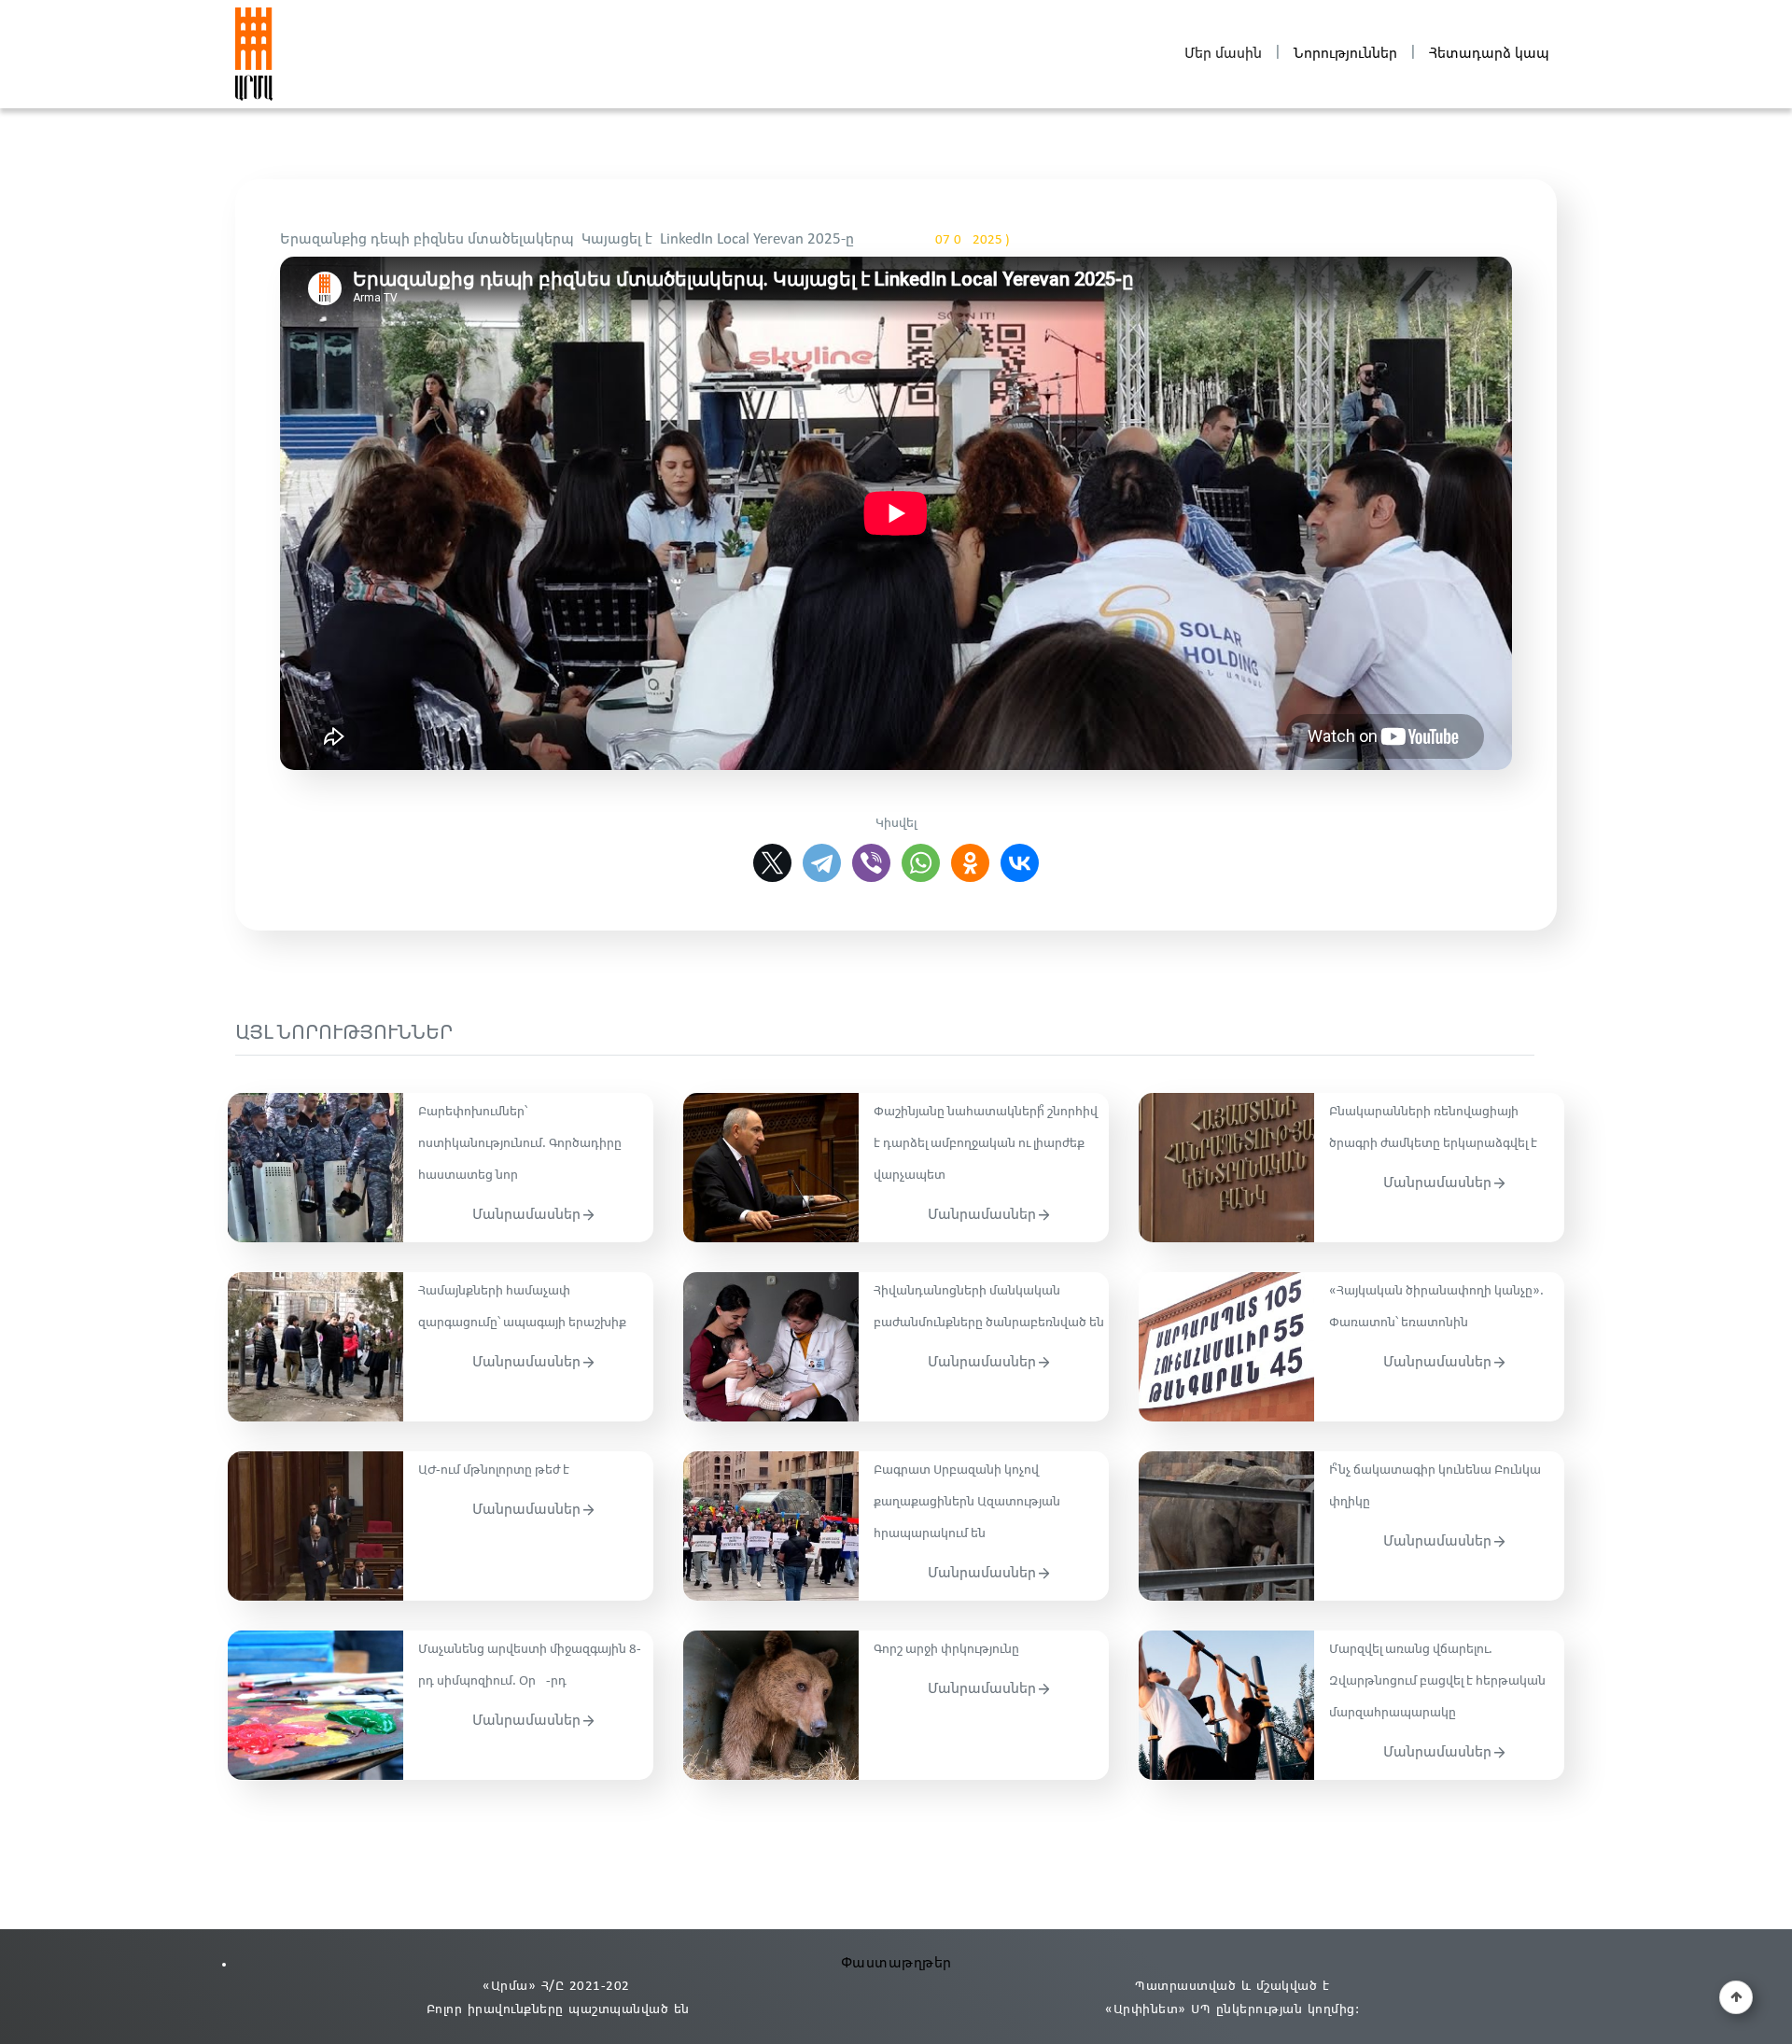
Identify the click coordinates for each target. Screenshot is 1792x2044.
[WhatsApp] (921, 863)
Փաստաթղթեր (896, 1963)
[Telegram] (822, 863)
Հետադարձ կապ (1489, 54)
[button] (1736, 1997)
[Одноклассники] (970, 863)
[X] (772, 863)
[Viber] (871, 863)
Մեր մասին (1223, 54)
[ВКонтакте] (1020, 863)
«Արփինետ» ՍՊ (1158, 2010)
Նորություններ (1345, 54)
